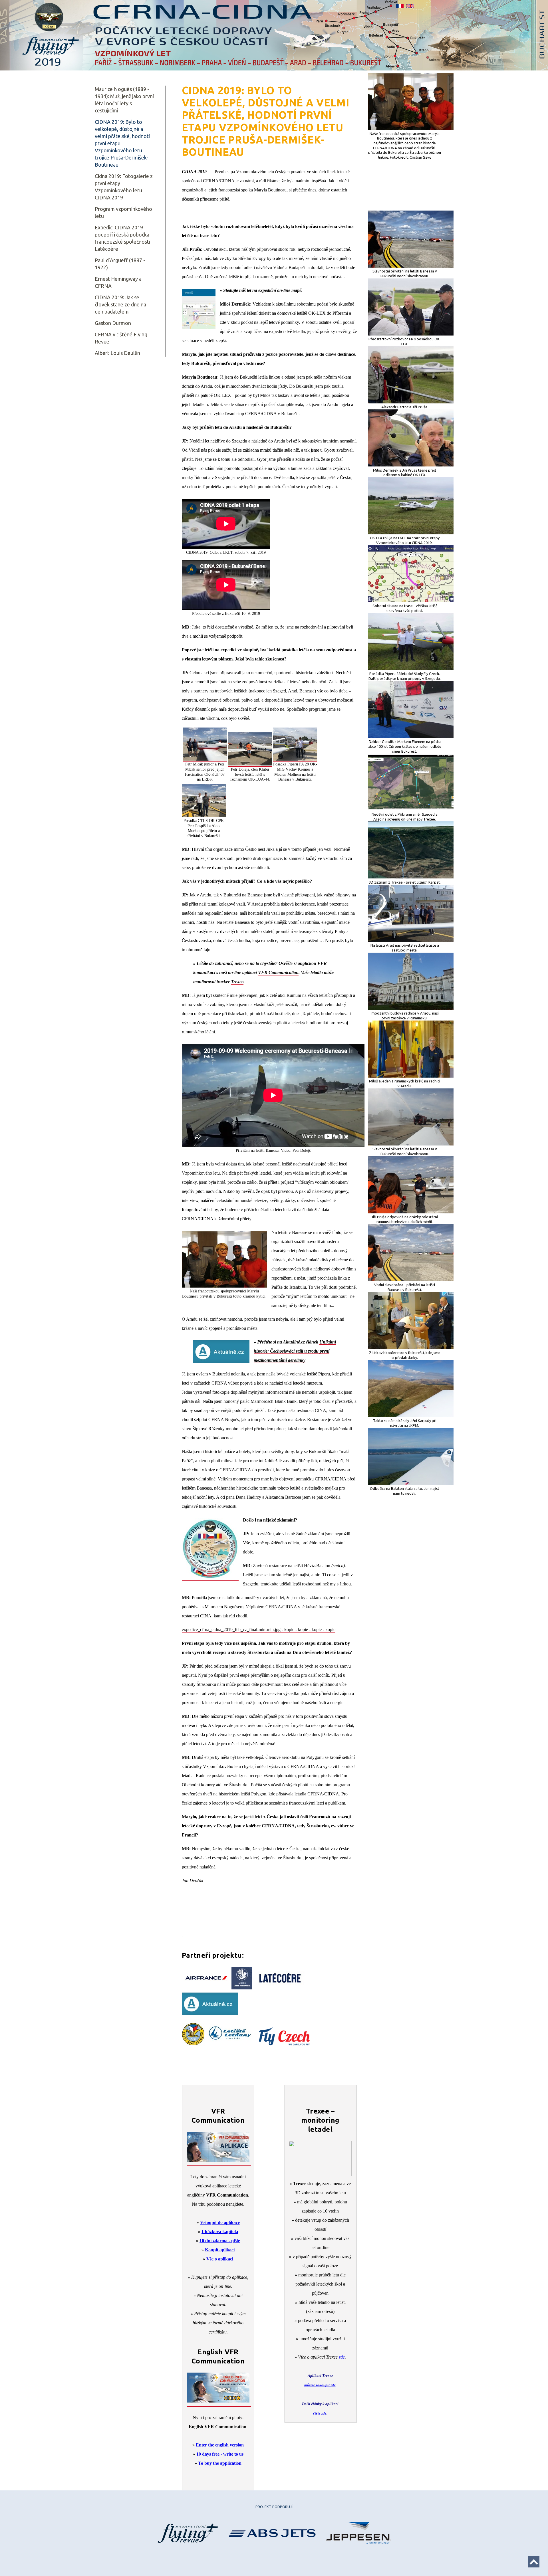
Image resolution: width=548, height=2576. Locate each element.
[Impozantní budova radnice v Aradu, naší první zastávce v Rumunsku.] (411, 1008)
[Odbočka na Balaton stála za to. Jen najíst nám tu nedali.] (411, 1483)
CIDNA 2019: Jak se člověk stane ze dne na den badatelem (120, 304)
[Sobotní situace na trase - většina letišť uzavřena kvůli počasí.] (411, 601)
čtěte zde (320, 2413)
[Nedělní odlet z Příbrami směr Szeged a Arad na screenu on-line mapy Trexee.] (411, 809)
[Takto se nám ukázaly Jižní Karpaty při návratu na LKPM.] (411, 1415)
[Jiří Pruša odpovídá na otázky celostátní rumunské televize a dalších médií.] (411, 1212)
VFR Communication (278, 972)
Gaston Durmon (113, 323)
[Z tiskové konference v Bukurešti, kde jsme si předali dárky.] (411, 1347)
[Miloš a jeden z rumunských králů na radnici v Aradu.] (411, 1076)
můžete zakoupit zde (320, 2385)
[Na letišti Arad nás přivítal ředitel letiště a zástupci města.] (411, 940)
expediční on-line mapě (280, 290)
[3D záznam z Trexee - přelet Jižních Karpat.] (411, 877)
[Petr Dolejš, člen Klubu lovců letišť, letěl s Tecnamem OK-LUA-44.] (250, 764)
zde (342, 2357)
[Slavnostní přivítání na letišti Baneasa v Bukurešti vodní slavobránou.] (411, 266)
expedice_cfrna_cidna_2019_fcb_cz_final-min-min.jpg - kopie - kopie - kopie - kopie (259, 1630)
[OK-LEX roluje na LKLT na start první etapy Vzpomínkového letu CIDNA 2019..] (411, 533)
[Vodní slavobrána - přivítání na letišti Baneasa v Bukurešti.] (411, 1280)
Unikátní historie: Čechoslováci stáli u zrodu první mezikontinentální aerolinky (295, 1351)
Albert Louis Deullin (117, 353)
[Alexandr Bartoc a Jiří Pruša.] (411, 402)
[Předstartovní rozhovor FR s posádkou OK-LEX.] (411, 334)
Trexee (237, 982)
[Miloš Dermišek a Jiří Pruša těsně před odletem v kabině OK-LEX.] (411, 465)
